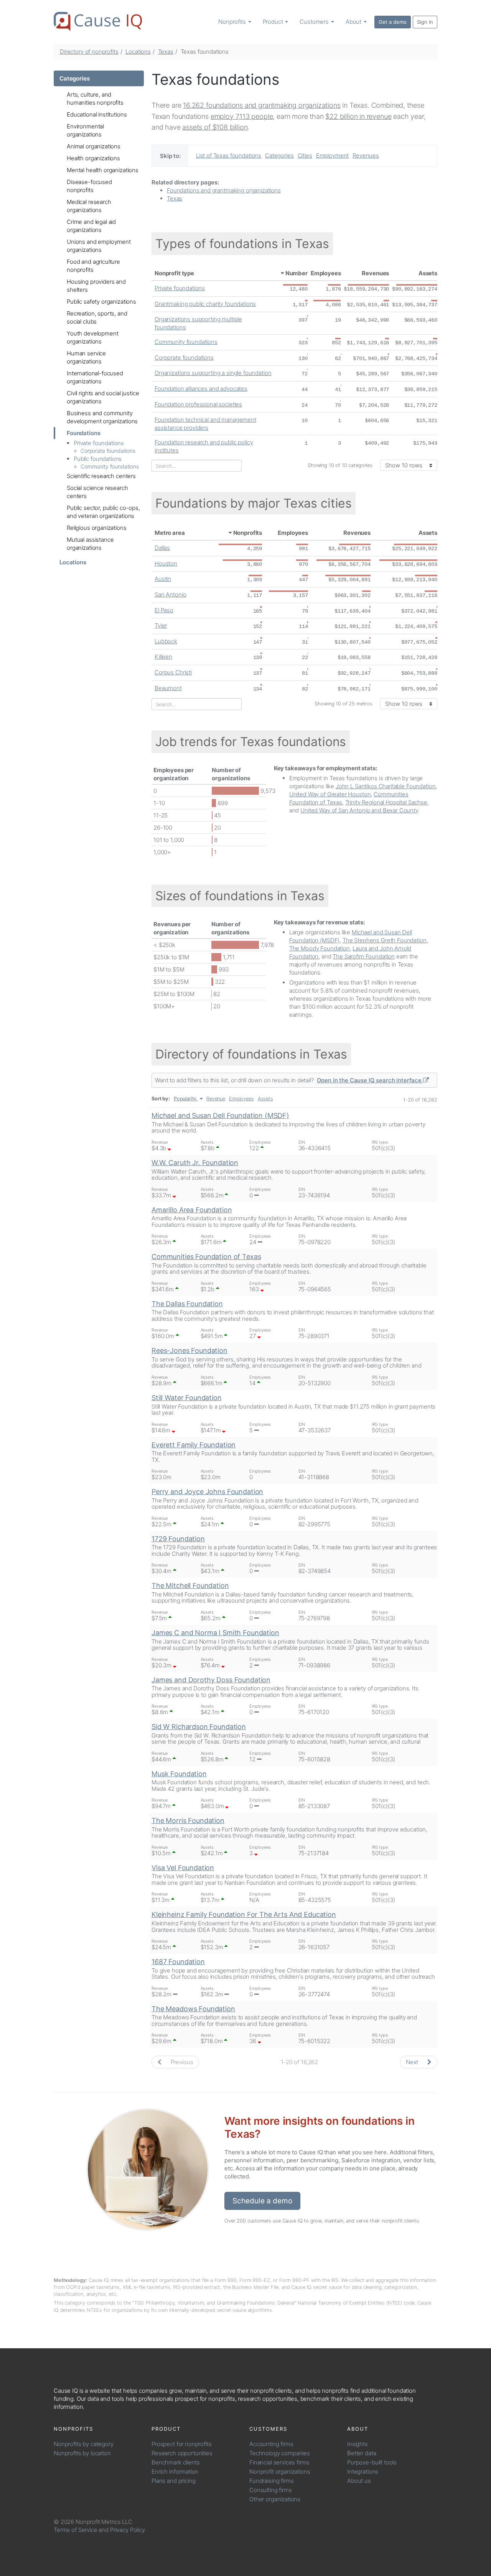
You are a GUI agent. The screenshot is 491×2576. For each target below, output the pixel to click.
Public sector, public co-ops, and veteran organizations (103, 512)
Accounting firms (271, 2444)
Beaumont (168, 688)
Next (413, 2062)
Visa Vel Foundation (183, 1868)
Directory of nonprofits (89, 52)
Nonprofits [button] (233, 22)
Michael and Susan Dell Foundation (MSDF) (220, 1115)
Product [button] (274, 22)
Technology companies (280, 2453)
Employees (326, 273)
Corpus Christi (173, 672)
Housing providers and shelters (96, 286)
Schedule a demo (262, 2201)
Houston (166, 563)
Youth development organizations (92, 337)
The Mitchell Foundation (190, 1586)
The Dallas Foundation (187, 1304)
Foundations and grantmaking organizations (224, 190)
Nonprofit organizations (280, 2472)
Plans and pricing (173, 2481)
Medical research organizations (89, 206)
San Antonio (170, 594)
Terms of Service (76, 2530)
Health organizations (93, 158)
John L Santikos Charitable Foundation (386, 786)
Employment (333, 155)
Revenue (216, 1099)
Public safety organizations (101, 302)
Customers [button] (315, 22)
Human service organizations (86, 357)
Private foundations (99, 443)
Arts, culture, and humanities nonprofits (95, 99)
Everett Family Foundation (194, 1445)
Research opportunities (182, 2453)
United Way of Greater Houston (330, 794)
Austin (163, 579)
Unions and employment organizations (99, 246)
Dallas (162, 548)
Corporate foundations (108, 451)
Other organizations (275, 2499)
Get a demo (393, 22)
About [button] (354, 22)
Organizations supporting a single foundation (213, 373)
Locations (138, 52)
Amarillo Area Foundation (192, 1210)
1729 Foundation (178, 1539)
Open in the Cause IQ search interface (370, 1080)
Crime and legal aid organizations (91, 226)
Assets (428, 273)
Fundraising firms (271, 2481)
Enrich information (175, 2472)
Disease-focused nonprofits (89, 186)
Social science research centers (97, 492)
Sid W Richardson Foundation (199, 1727)
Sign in (425, 22)
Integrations (363, 2472)
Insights (358, 2444)
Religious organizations (97, 528)
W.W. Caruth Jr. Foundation (195, 1163)
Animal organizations (94, 146)
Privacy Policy (128, 2530)
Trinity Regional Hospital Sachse (386, 802)
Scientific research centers (101, 476)
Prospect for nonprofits (182, 2444)
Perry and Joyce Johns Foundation (207, 1492)
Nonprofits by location (82, 2453)
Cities (305, 155)
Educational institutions (97, 114)
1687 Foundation (178, 1962)
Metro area (170, 533)
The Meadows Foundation (193, 2009)
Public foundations (98, 459)
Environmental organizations (85, 130)
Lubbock (166, 641)
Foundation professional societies (198, 404)
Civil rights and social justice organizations (103, 397)
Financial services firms (279, 2462)
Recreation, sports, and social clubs (97, 317)
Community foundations (110, 466)
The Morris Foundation (188, 1821)
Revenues (366, 155)
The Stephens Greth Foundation (385, 940)
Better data (362, 2453)
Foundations (83, 433)
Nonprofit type (174, 273)
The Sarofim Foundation (364, 956)
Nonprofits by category (84, 2444)
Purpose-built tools (372, 2462)
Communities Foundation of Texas (206, 1257)
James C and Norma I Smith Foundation (215, 1633)
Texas (166, 52)
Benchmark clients (175, 2462)
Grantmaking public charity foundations (205, 304)
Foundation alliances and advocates (201, 389)
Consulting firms (271, 2490)
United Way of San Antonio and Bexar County (359, 810)
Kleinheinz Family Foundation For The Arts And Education (244, 1914)
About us (359, 2481)
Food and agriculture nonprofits (93, 266)
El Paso (164, 610)
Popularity (185, 1099)
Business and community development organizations (102, 417)
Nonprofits (248, 533)
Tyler (161, 626)
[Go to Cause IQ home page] (98, 21)
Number (297, 273)
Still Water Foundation (187, 1398)
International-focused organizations (95, 377)
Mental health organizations (103, 170)
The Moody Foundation (320, 948)
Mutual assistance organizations (90, 544)
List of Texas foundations (229, 155)
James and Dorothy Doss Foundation (211, 1680)
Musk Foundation (179, 1774)
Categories (75, 78)
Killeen (163, 657)
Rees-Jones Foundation (189, 1350)
